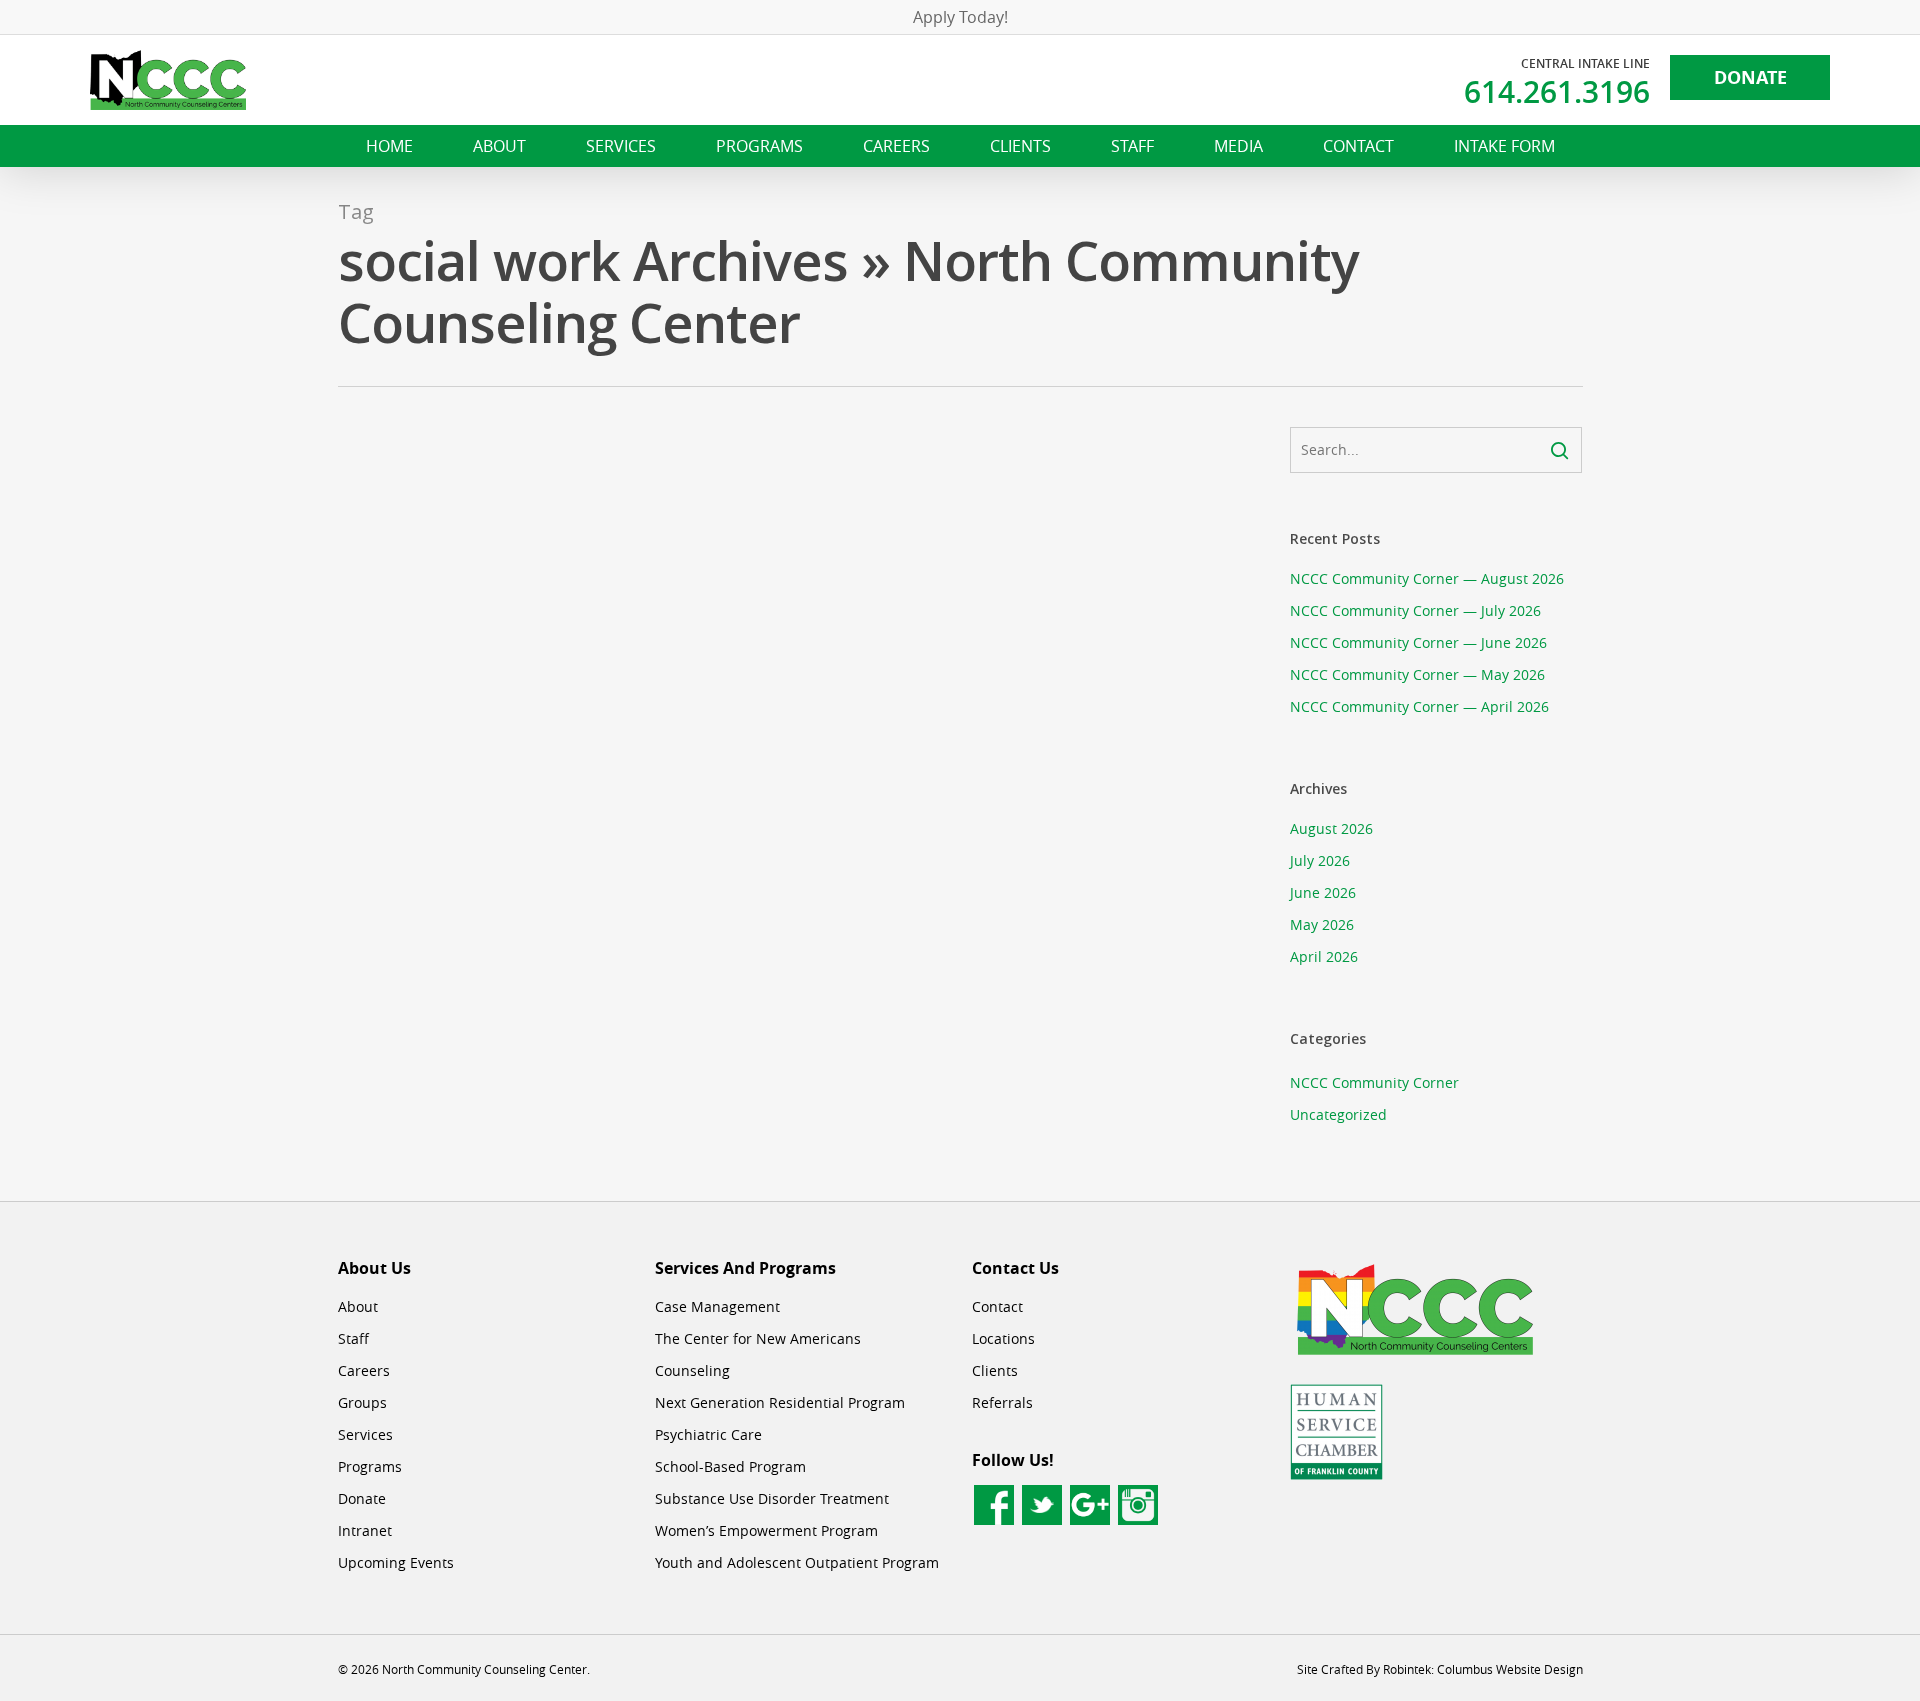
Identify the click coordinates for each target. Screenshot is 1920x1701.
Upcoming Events (396, 1562)
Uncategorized (1338, 1114)
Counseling (692, 1370)
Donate (362, 1498)
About (358, 1306)
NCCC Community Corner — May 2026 (1417, 674)
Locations (1003, 1338)
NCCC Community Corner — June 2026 (1418, 642)
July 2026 (1320, 860)
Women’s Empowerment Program (766, 1530)
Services (365, 1434)
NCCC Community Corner (1374, 1082)
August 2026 (1331, 828)
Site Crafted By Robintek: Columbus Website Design (1440, 1669)
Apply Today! (960, 17)
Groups (362, 1402)
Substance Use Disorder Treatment (772, 1498)
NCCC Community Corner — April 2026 (1419, 706)
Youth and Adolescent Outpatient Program (797, 1562)
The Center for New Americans (758, 1338)
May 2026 (1322, 924)
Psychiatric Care (708, 1434)
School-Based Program (730, 1466)
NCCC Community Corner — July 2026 (1415, 610)
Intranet (365, 1530)
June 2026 (1323, 892)
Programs (370, 1466)
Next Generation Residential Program (780, 1402)
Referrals (1002, 1402)
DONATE (1750, 77)
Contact (997, 1306)
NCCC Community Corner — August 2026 (1427, 578)
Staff (353, 1338)
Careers (364, 1370)
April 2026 (1324, 956)
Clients (995, 1370)
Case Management (717, 1306)
